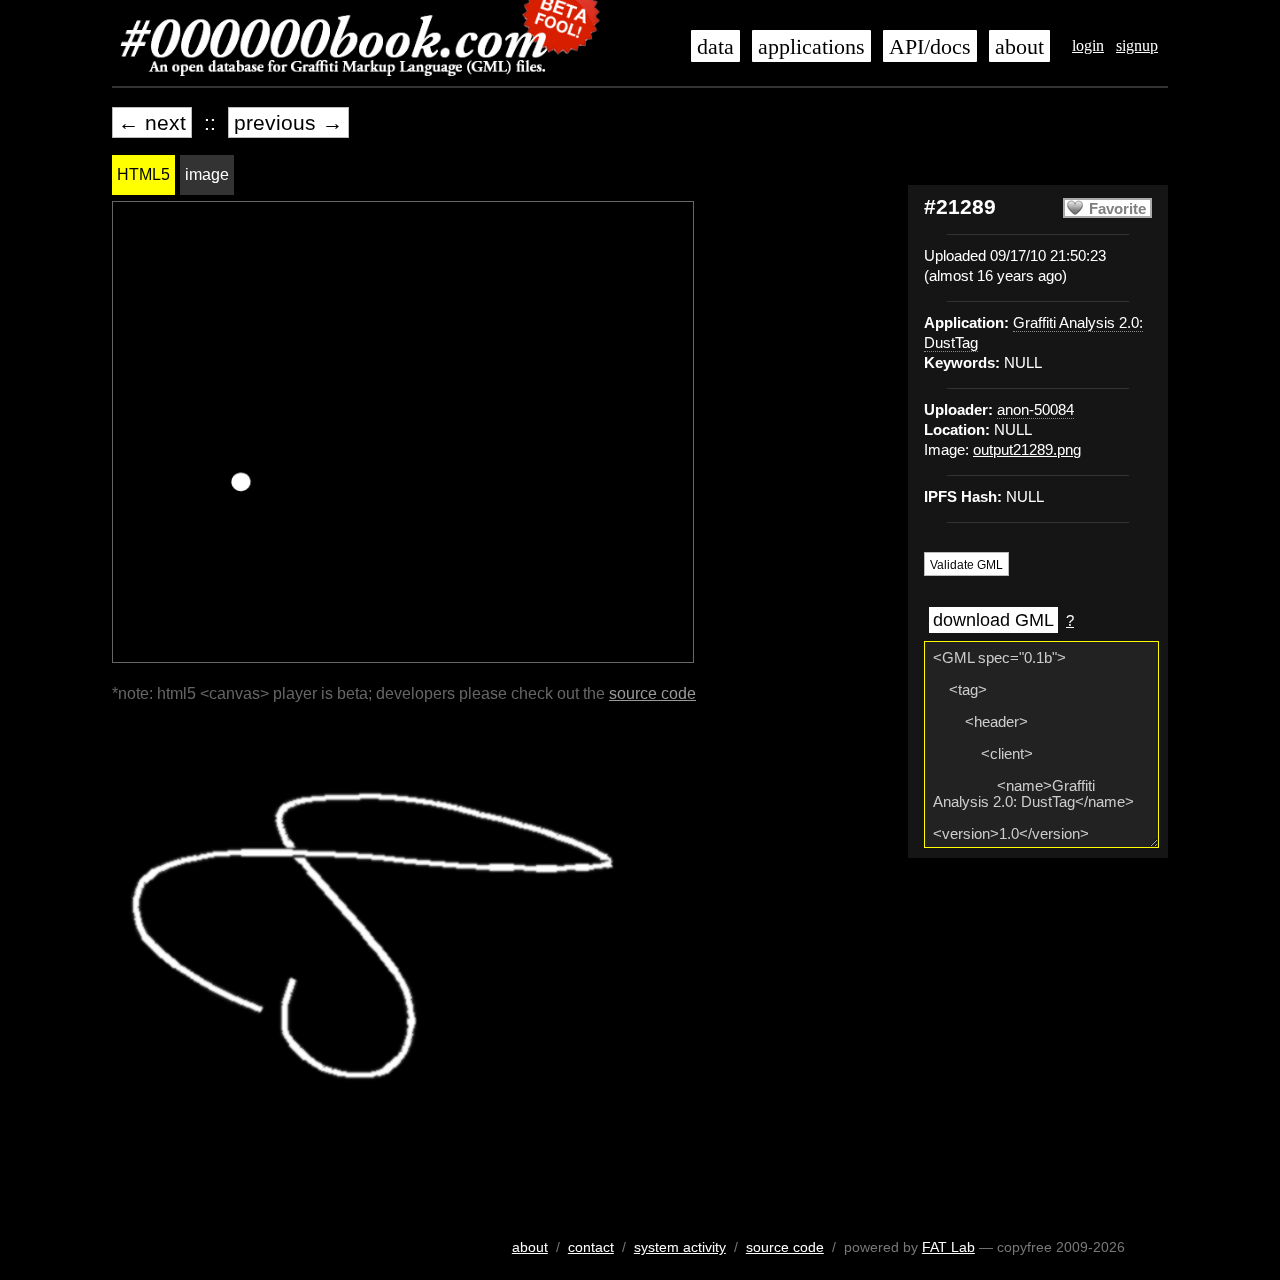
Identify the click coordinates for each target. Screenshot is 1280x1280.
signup (1137, 45)
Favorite (1117, 209)
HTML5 (143, 174)
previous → (288, 122)
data (715, 47)
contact (591, 1247)
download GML (993, 620)
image (207, 174)
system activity (680, 1247)
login (1088, 45)
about (1019, 47)
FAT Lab (948, 1247)
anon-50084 (1035, 410)
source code (652, 693)
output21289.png (1027, 450)
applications (811, 47)
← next (152, 122)
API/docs (930, 47)
